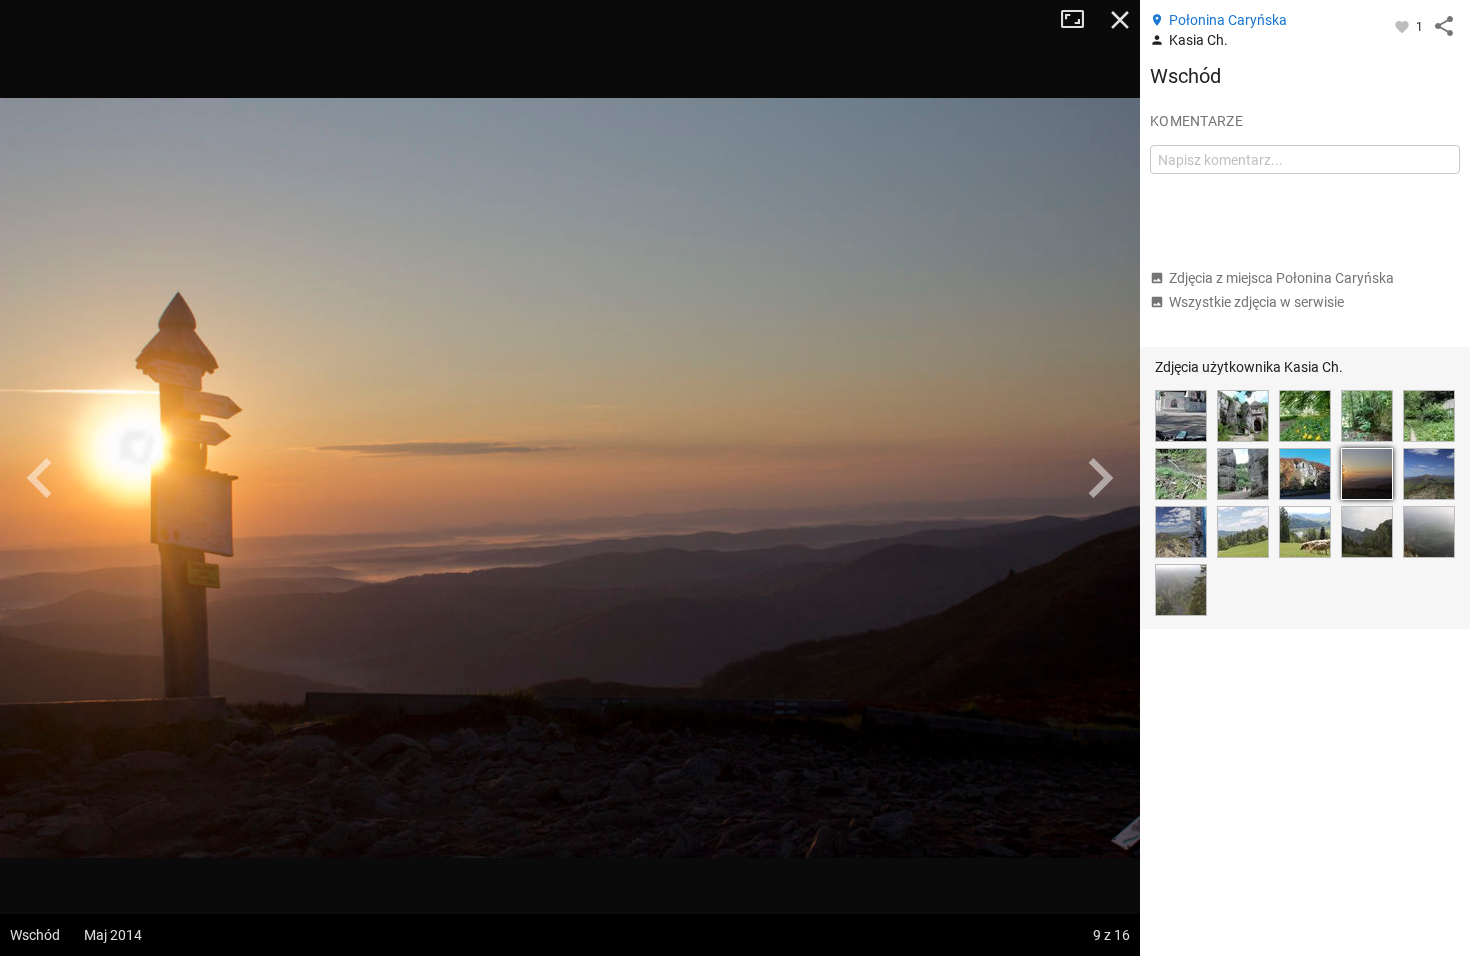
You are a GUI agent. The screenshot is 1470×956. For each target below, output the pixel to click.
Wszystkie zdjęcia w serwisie (1256, 302)
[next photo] (1100, 478)
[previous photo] (40, 478)
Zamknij (1120, 20)
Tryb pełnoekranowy (1080, 20)
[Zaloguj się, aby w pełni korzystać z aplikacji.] (1403, 26)
